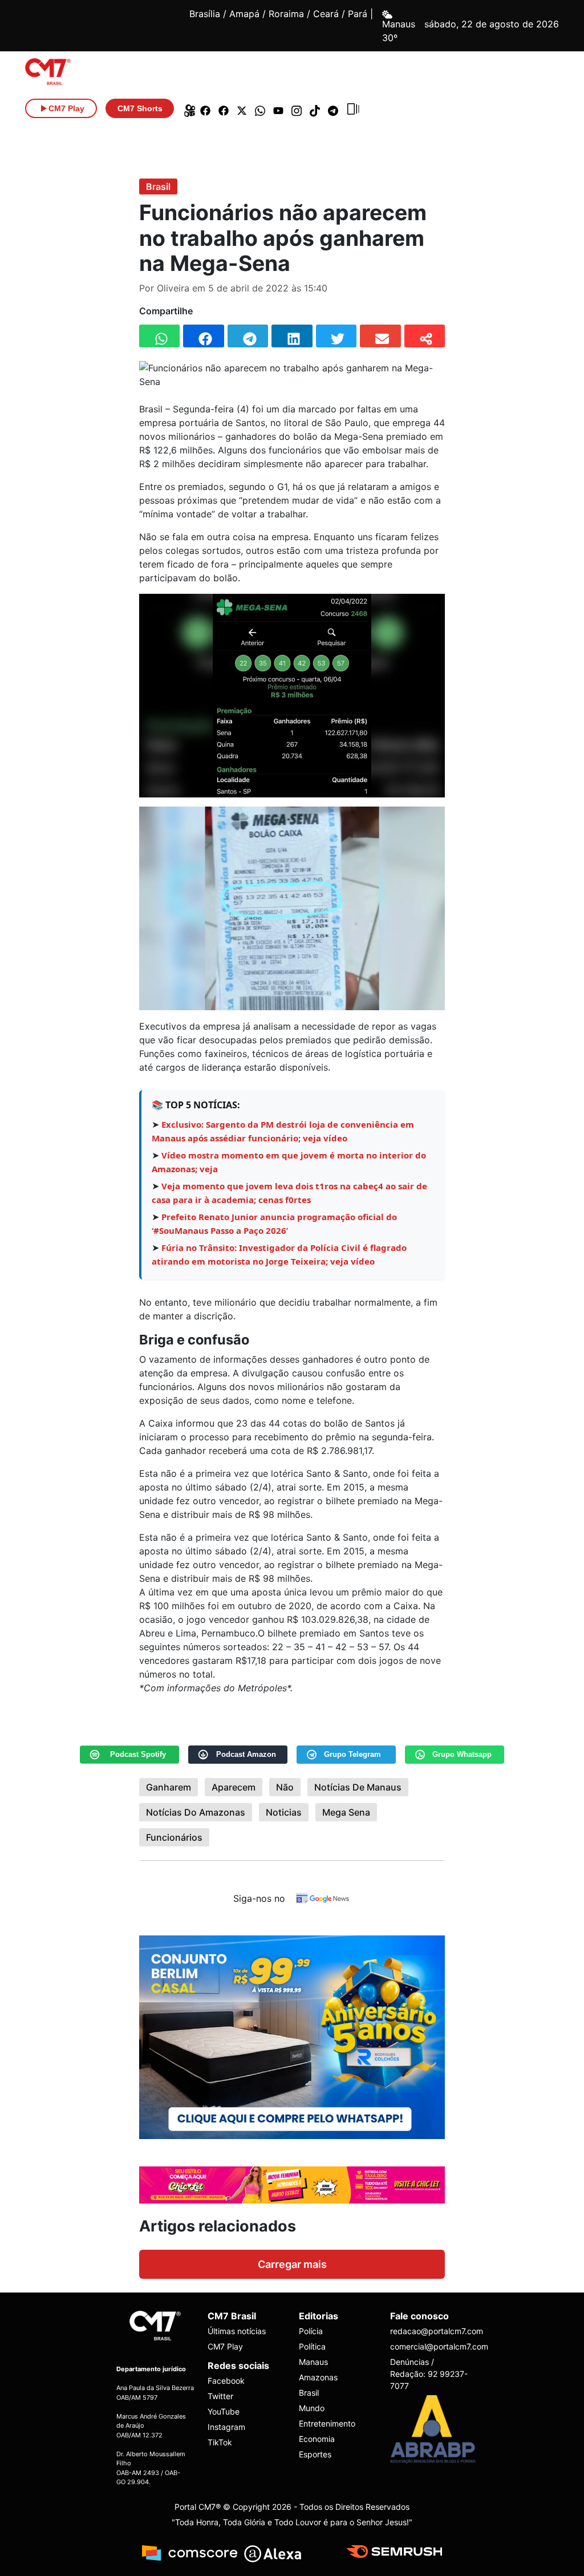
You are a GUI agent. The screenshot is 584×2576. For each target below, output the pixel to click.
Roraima (286, 14)
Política (312, 2346)
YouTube (224, 2411)
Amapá (244, 14)
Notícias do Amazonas (196, 1812)
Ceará (326, 14)
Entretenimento (327, 2423)
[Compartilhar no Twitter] (336, 336)
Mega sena (346, 1812)
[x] (242, 108)
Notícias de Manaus (358, 1787)
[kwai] (187, 108)
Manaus (313, 2362)
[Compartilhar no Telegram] (248, 336)
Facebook (226, 2381)
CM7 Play (225, 2346)
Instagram (226, 2427)
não (285, 1787)
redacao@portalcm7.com (429, 2331)
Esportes (315, 2454)
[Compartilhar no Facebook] (203, 336)
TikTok (220, 2442)
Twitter (220, 2396)
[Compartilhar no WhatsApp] (159, 336)
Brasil (158, 187)
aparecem (234, 1787)
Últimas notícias (237, 2331)
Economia (317, 2439)
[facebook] (205, 108)
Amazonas (318, 2377)
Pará (358, 14)
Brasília (205, 14)
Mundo (312, 2408)
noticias (284, 1812)
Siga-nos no (259, 1898)
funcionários (174, 1837)
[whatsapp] (260, 108)
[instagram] (297, 108)
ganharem (169, 1787)
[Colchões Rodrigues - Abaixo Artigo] (292, 2036)
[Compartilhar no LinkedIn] (292, 336)
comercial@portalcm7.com (429, 2346)
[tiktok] (315, 108)
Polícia (311, 2331)
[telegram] (333, 108)
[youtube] (278, 108)
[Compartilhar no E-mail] (380, 336)
